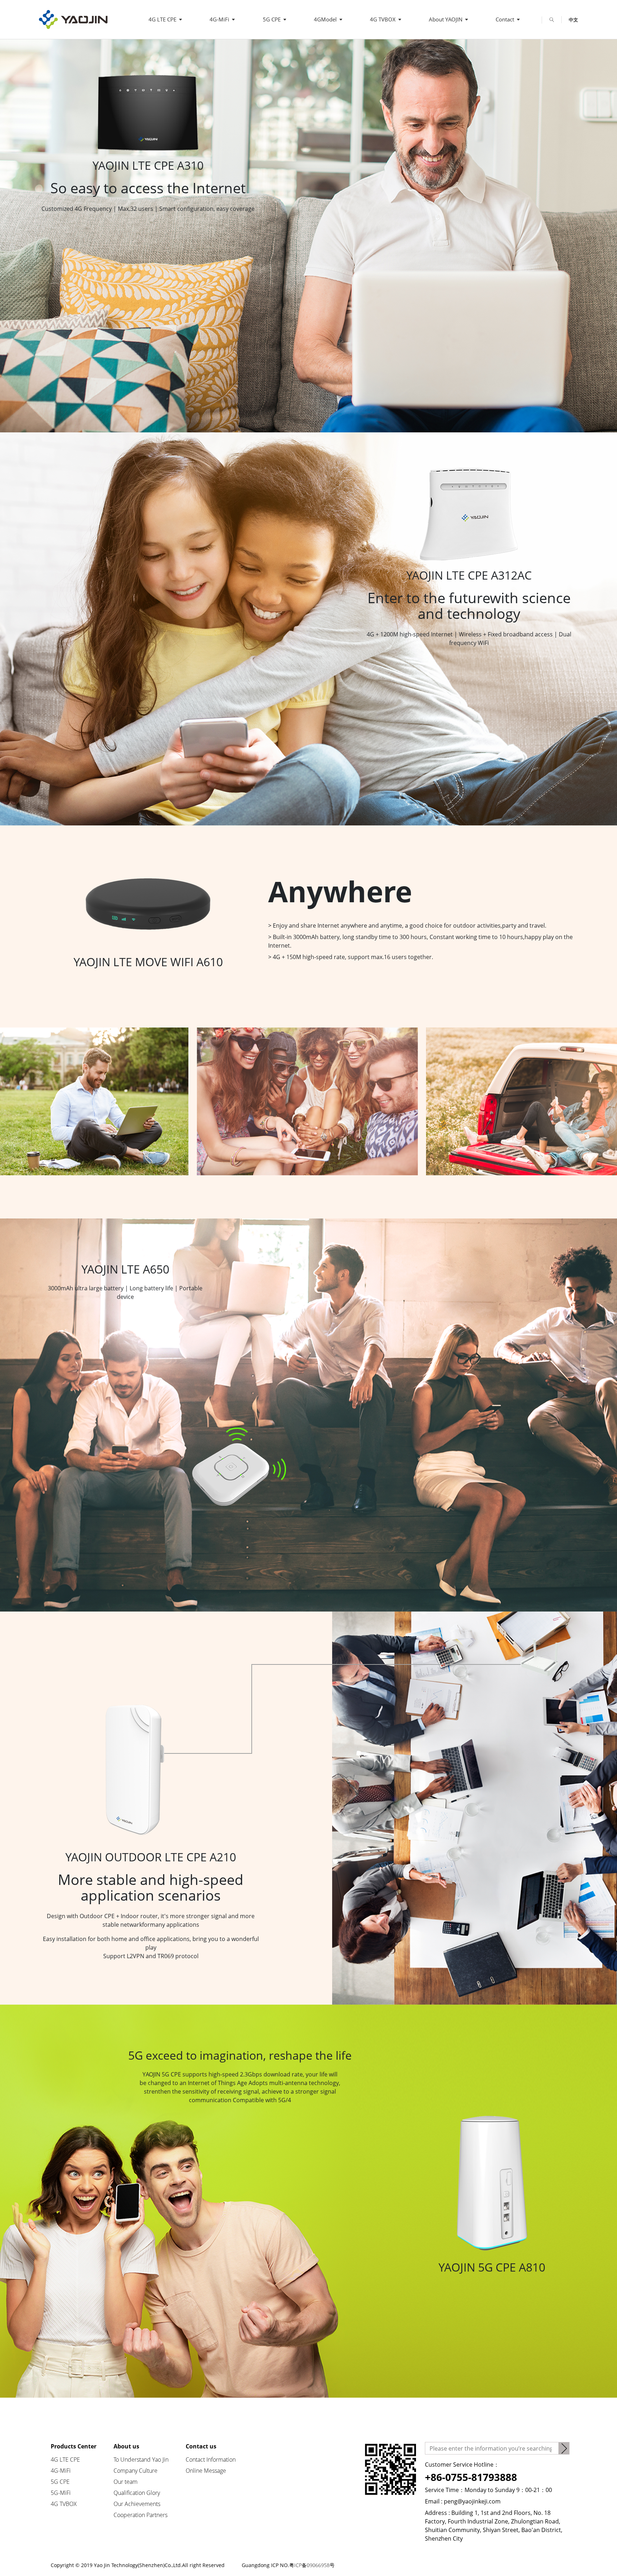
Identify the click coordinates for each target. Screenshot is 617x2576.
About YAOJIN (446, 19)
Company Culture (136, 2471)
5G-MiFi (61, 2493)
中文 (573, 20)
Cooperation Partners (141, 2515)
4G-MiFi (220, 19)
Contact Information (211, 2460)
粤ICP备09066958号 (312, 2565)
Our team (126, 2482)
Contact (506, 19)
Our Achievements (137, 2504)
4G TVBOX (383, 19)
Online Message (206, 2471)
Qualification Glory (137, 2493)
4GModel (326, 19)
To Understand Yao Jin (141, 2460)
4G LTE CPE (163, 19)
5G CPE (272, 19)
